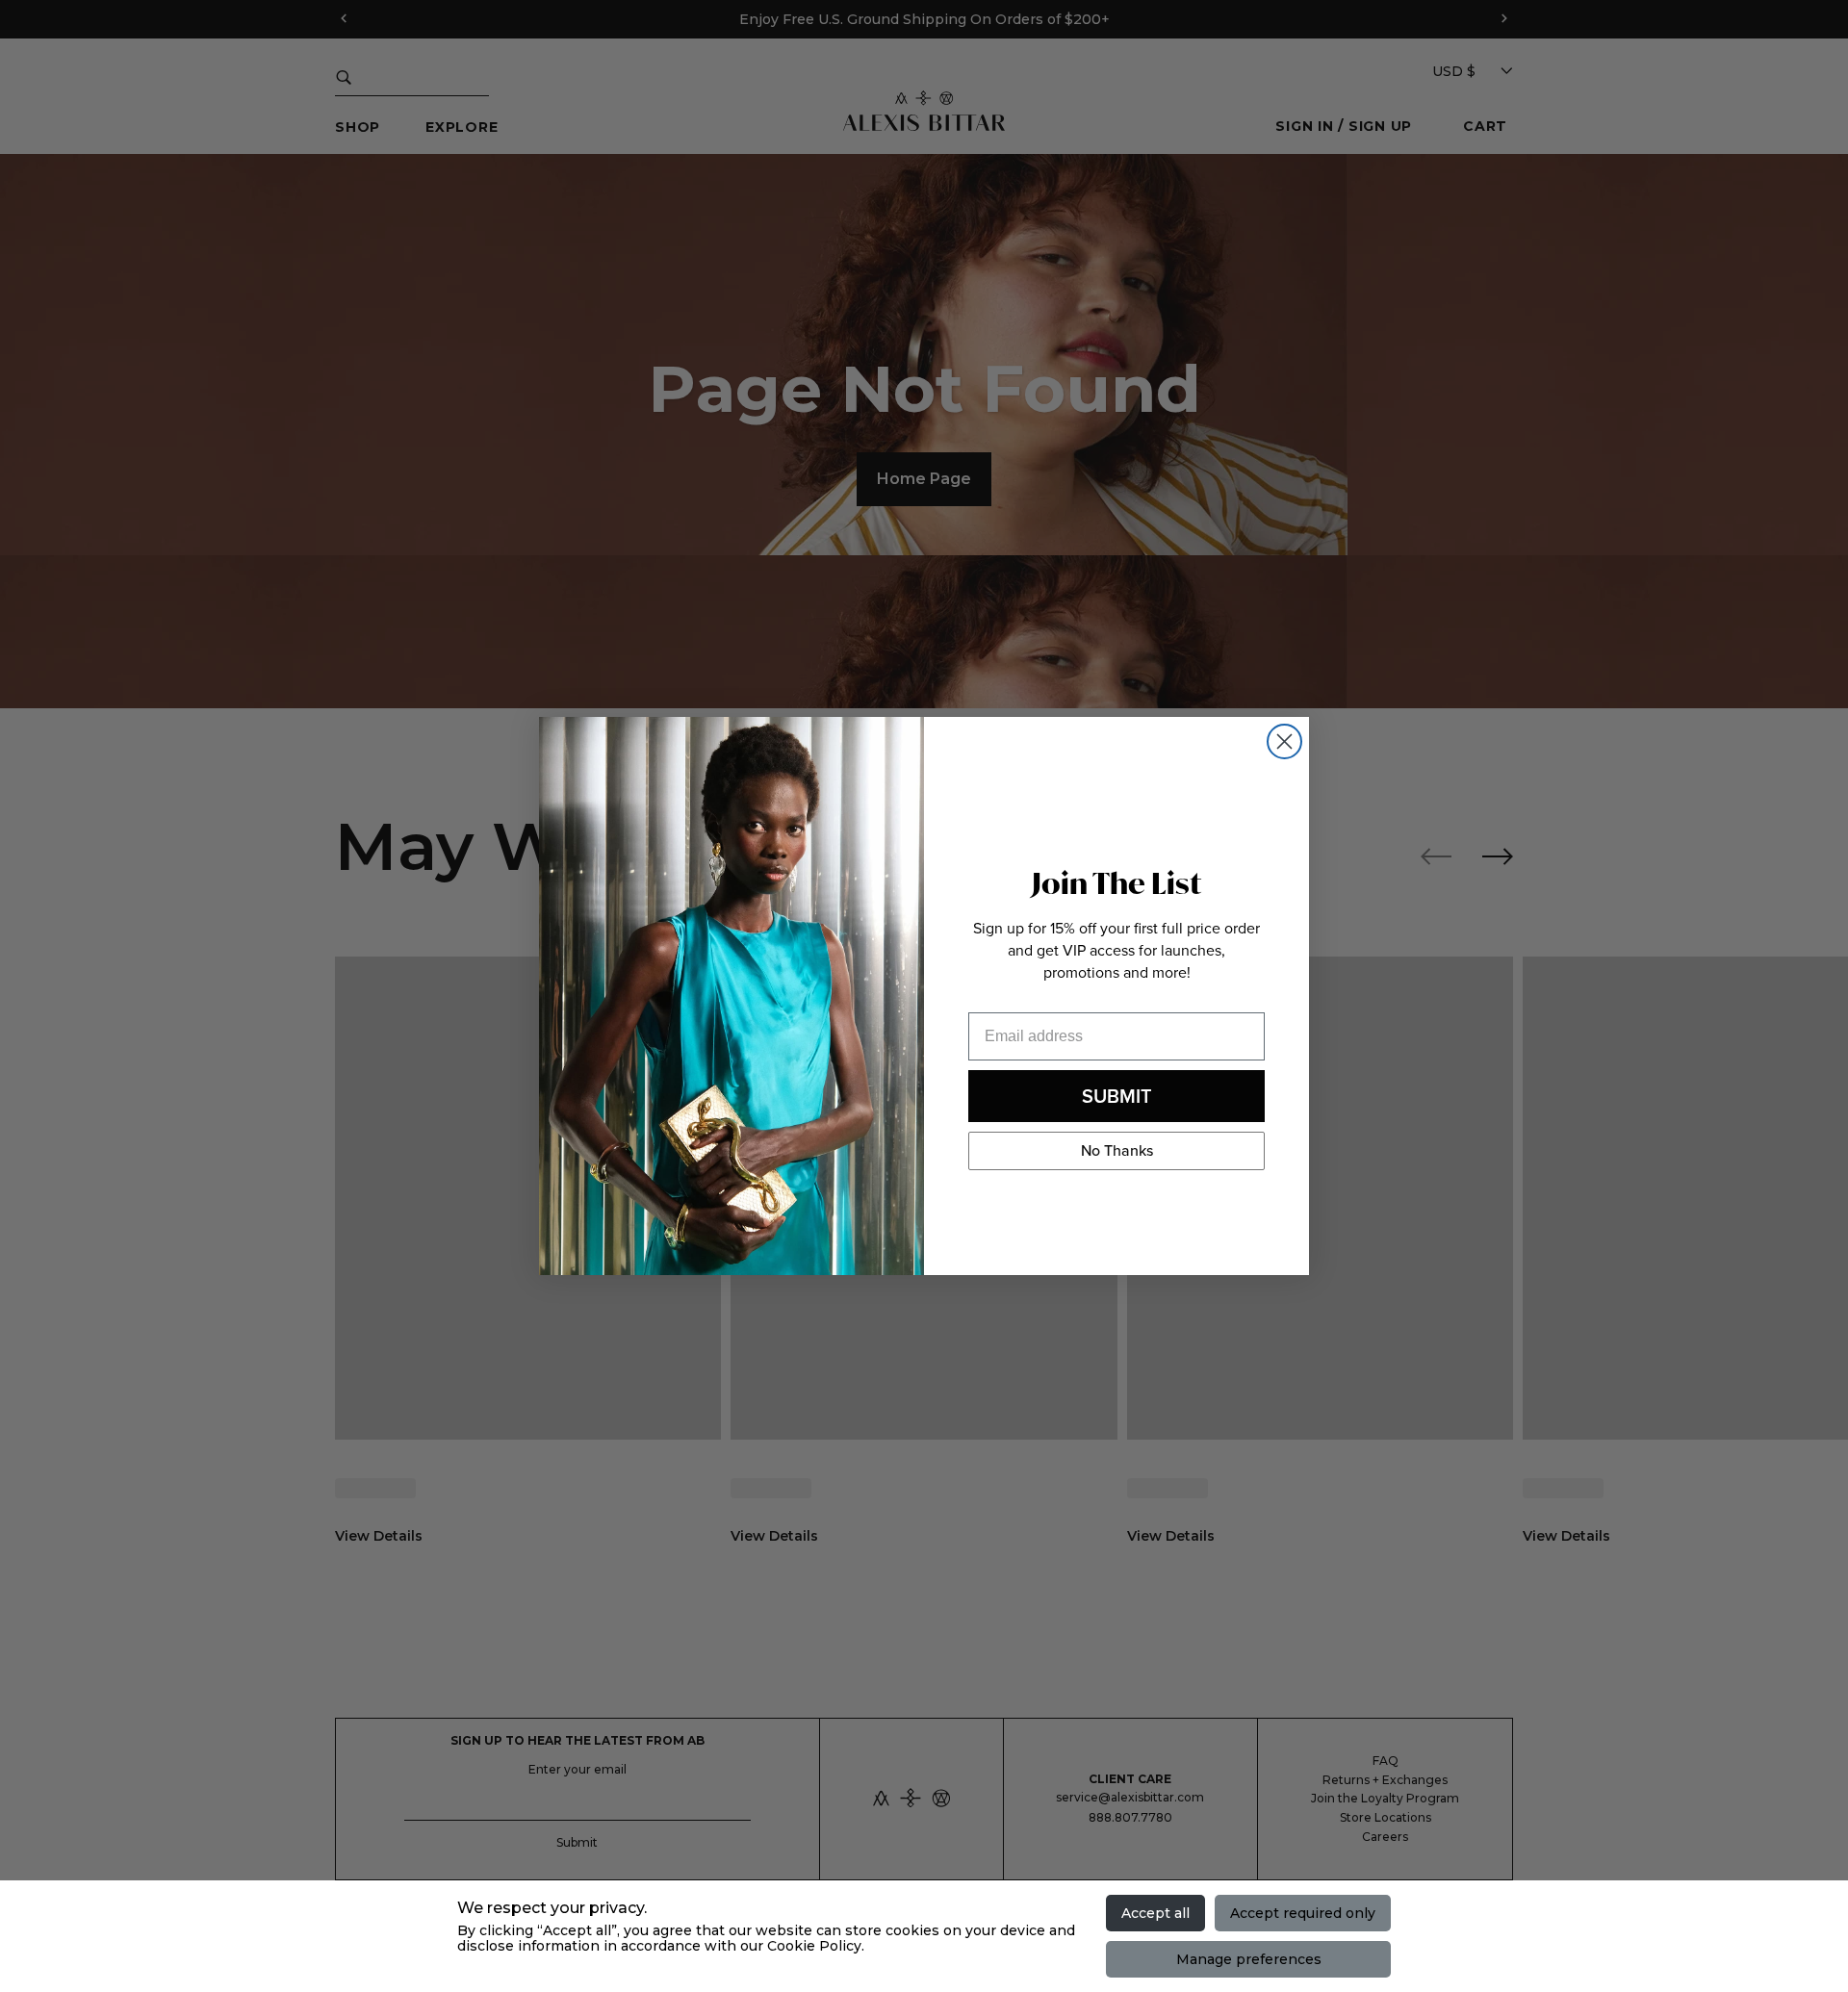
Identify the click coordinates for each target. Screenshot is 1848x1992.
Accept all (1155, 1913)
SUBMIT (1117, 1096)
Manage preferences (1249, 1959)
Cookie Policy (814, 1946)
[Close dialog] (1284, 741)
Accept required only (1303, 1913)
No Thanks (1117, 1150)
